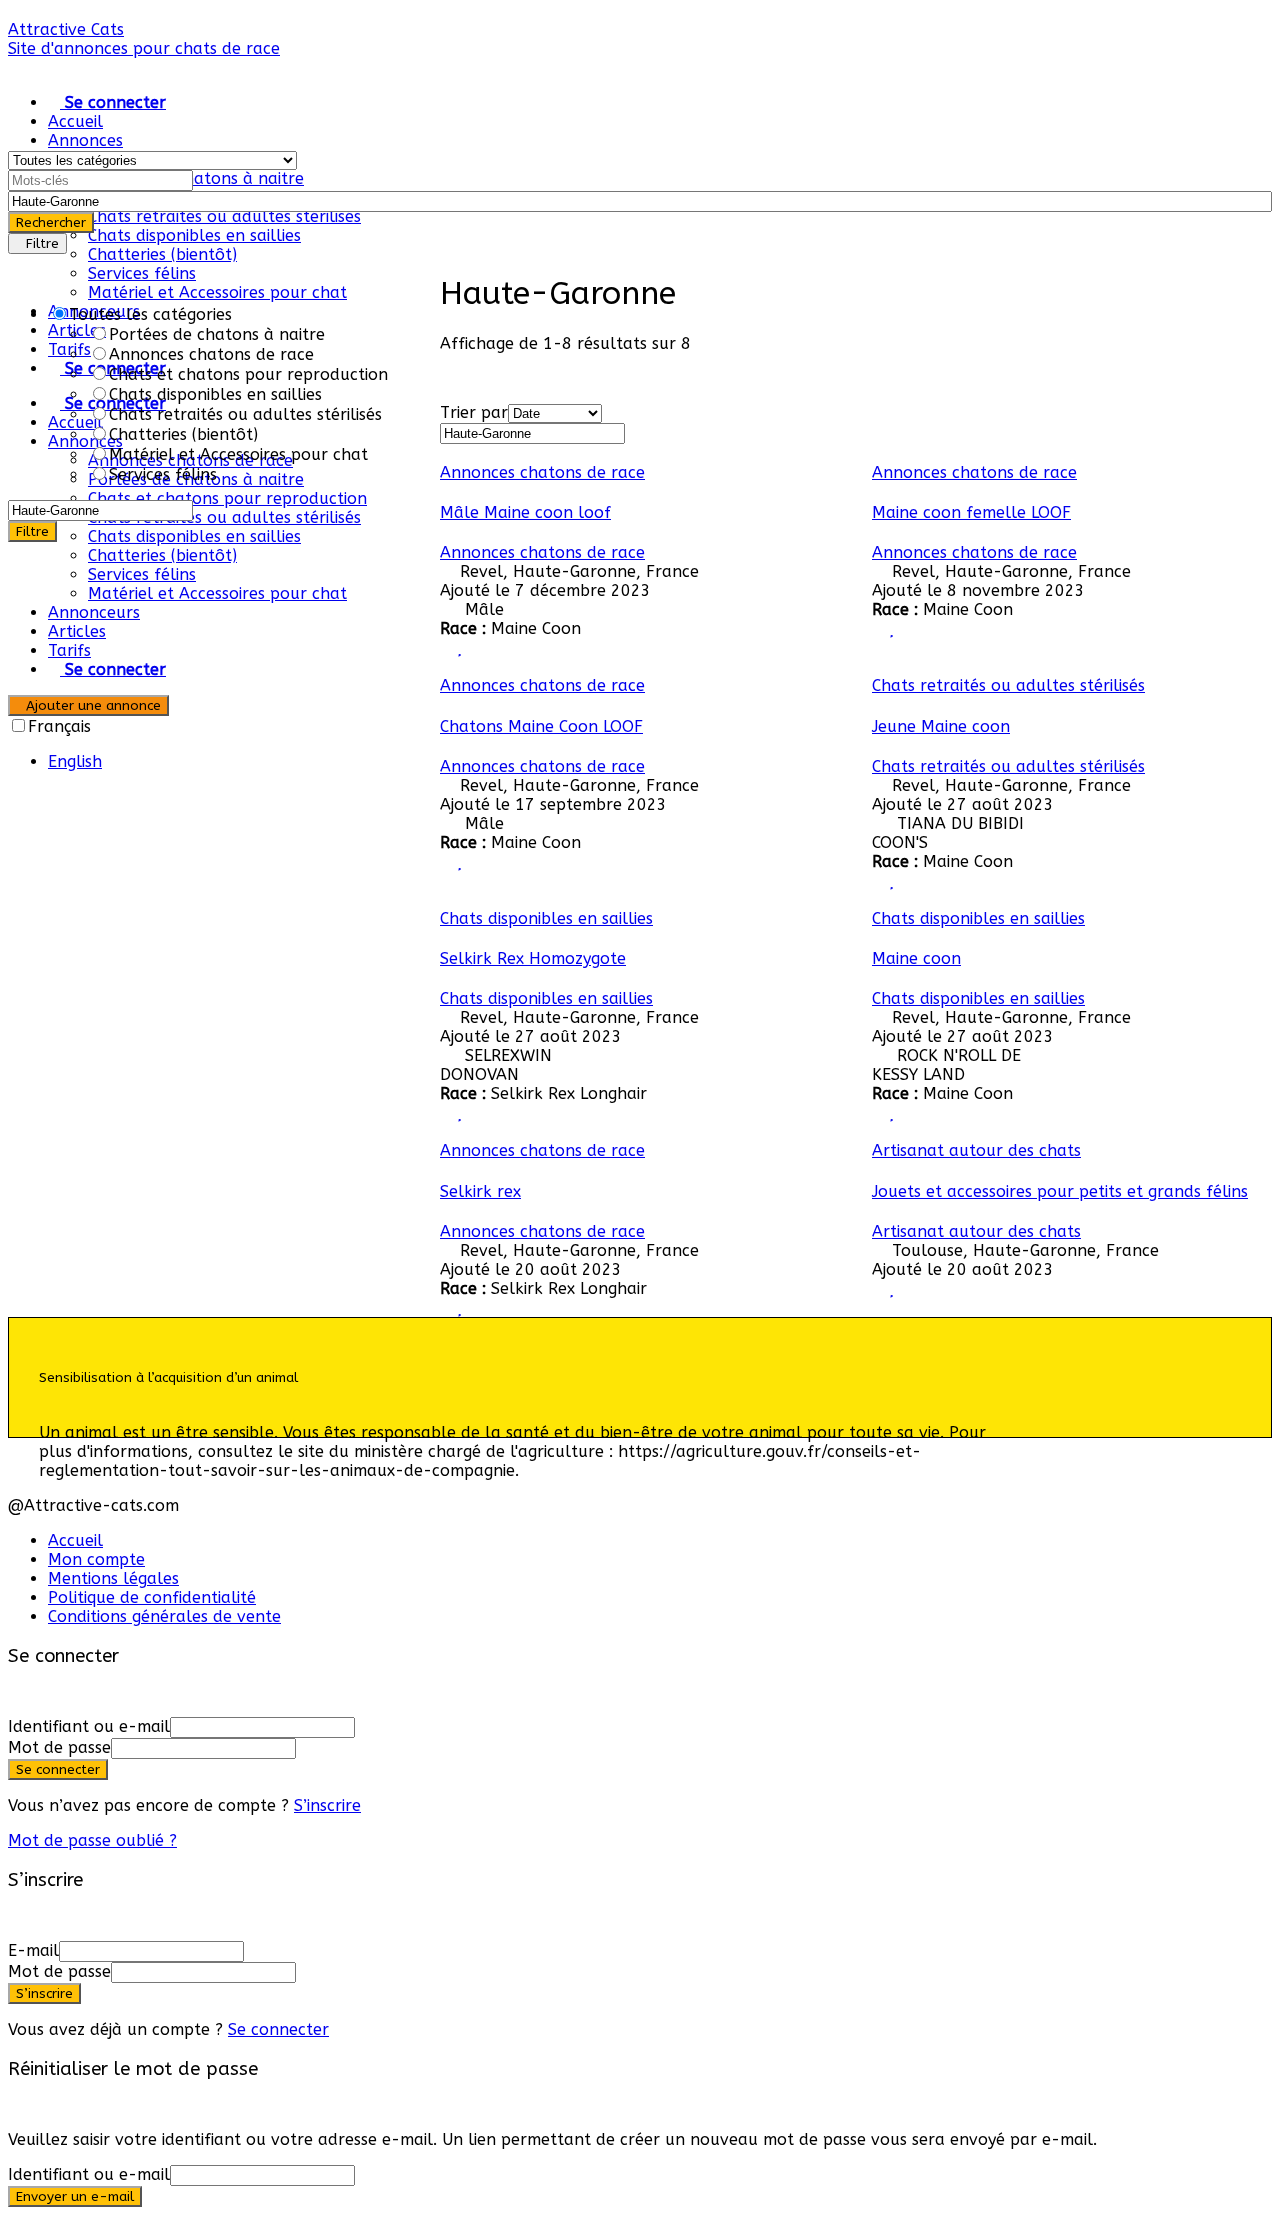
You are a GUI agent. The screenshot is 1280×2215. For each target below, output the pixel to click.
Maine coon (916, 958)
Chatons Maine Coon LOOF (541, 726)
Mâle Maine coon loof (525, 512)
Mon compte (96, 1559)
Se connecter (278, 2029)
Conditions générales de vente (164, 1616)
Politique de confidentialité (152, 1597)
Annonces (85, 140)
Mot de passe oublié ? (92, 1840)
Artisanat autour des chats (976, 1150)
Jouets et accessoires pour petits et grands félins (1060, 1191)
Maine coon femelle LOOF (971, 512)
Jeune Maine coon (941, 726)
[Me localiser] (1248, 201)
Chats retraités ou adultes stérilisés (224, 216)
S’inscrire (327, 1805)
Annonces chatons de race (542, 472)
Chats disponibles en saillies (194, 235)
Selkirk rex (480, 1191)
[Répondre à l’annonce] (446, 647)
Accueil (75, 121)
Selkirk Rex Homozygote (533, 958)
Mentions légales (113, 1578)
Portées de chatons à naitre (196, 178)
